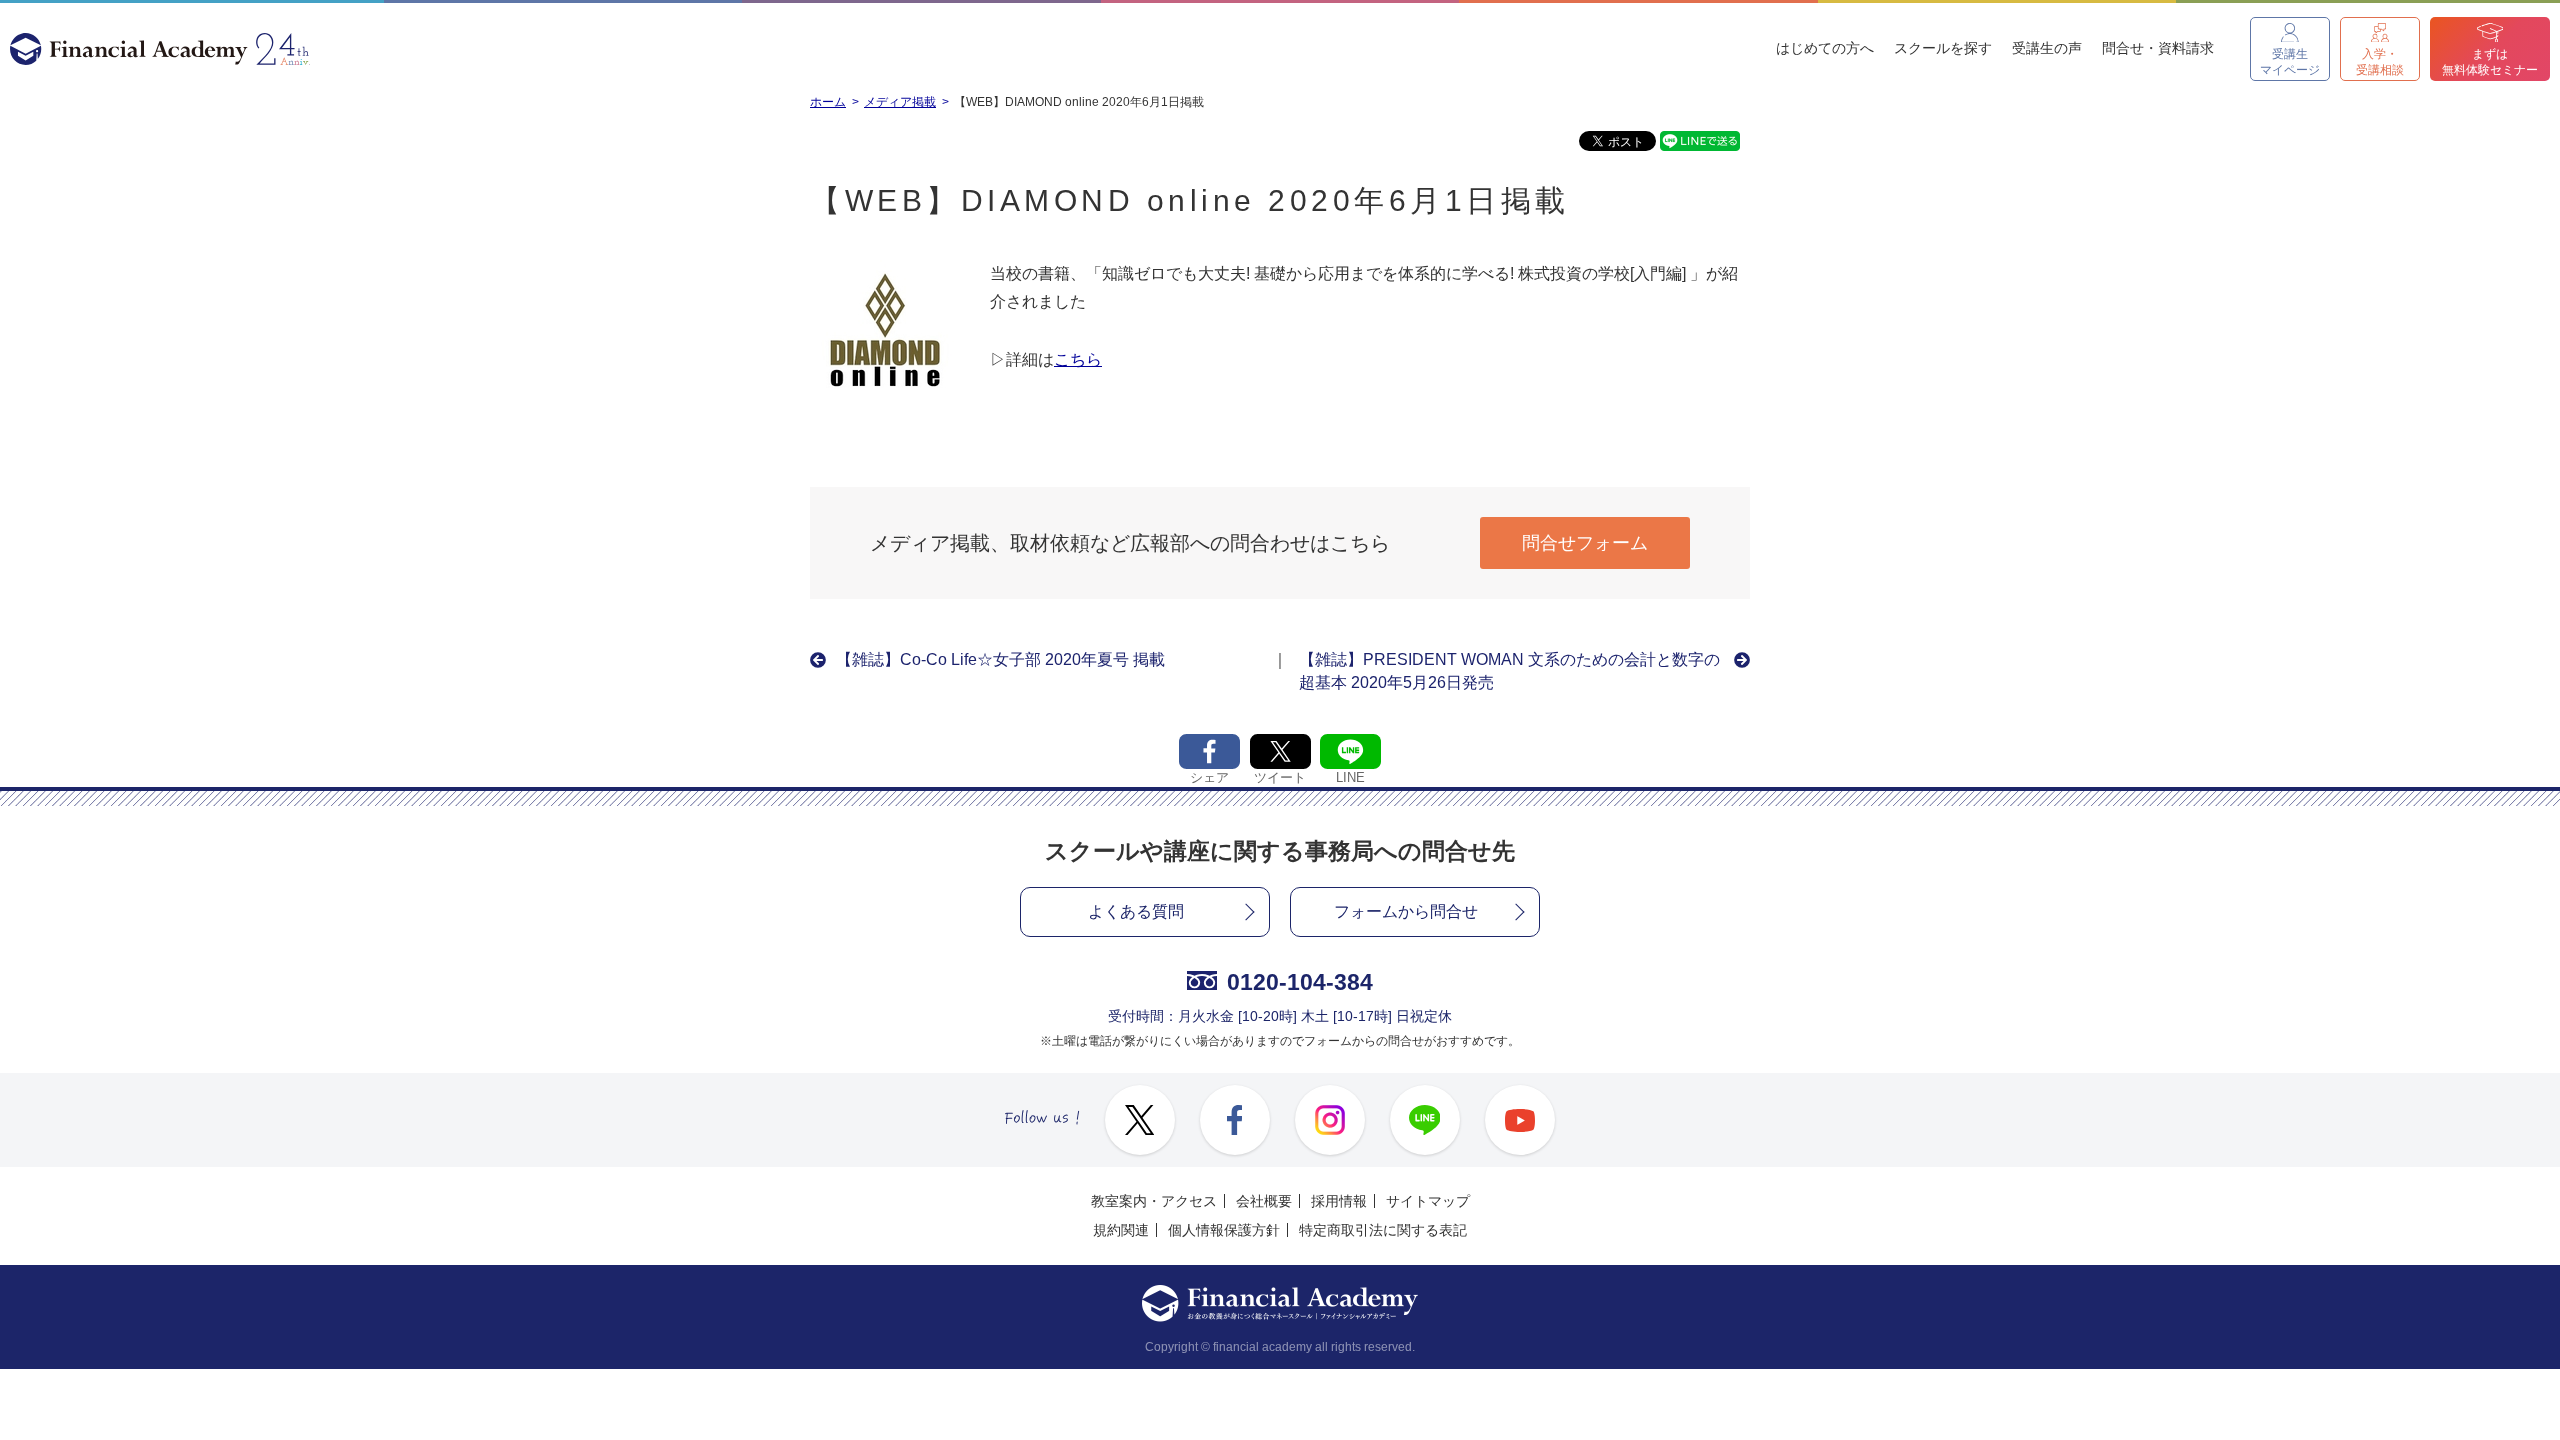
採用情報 (1339, 1201)
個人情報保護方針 (1224, 1230)
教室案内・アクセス (1154, 1201)
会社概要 (1264, 1201)
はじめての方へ (1825, 48)
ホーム (828, 102)
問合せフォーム (1585, 543)
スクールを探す (1943, 48)
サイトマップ (1428, 1201)
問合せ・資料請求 (2158, 48)
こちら (1078, 359)
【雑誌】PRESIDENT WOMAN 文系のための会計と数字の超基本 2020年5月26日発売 (1509, 670)
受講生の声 (2047, 48)
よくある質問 (1136, 911)
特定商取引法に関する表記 (1383, 1230)
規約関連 (1121, 1230)
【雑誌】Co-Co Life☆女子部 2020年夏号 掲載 (1000, 659)
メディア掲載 (900, 102)
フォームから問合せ (1406, 911)
